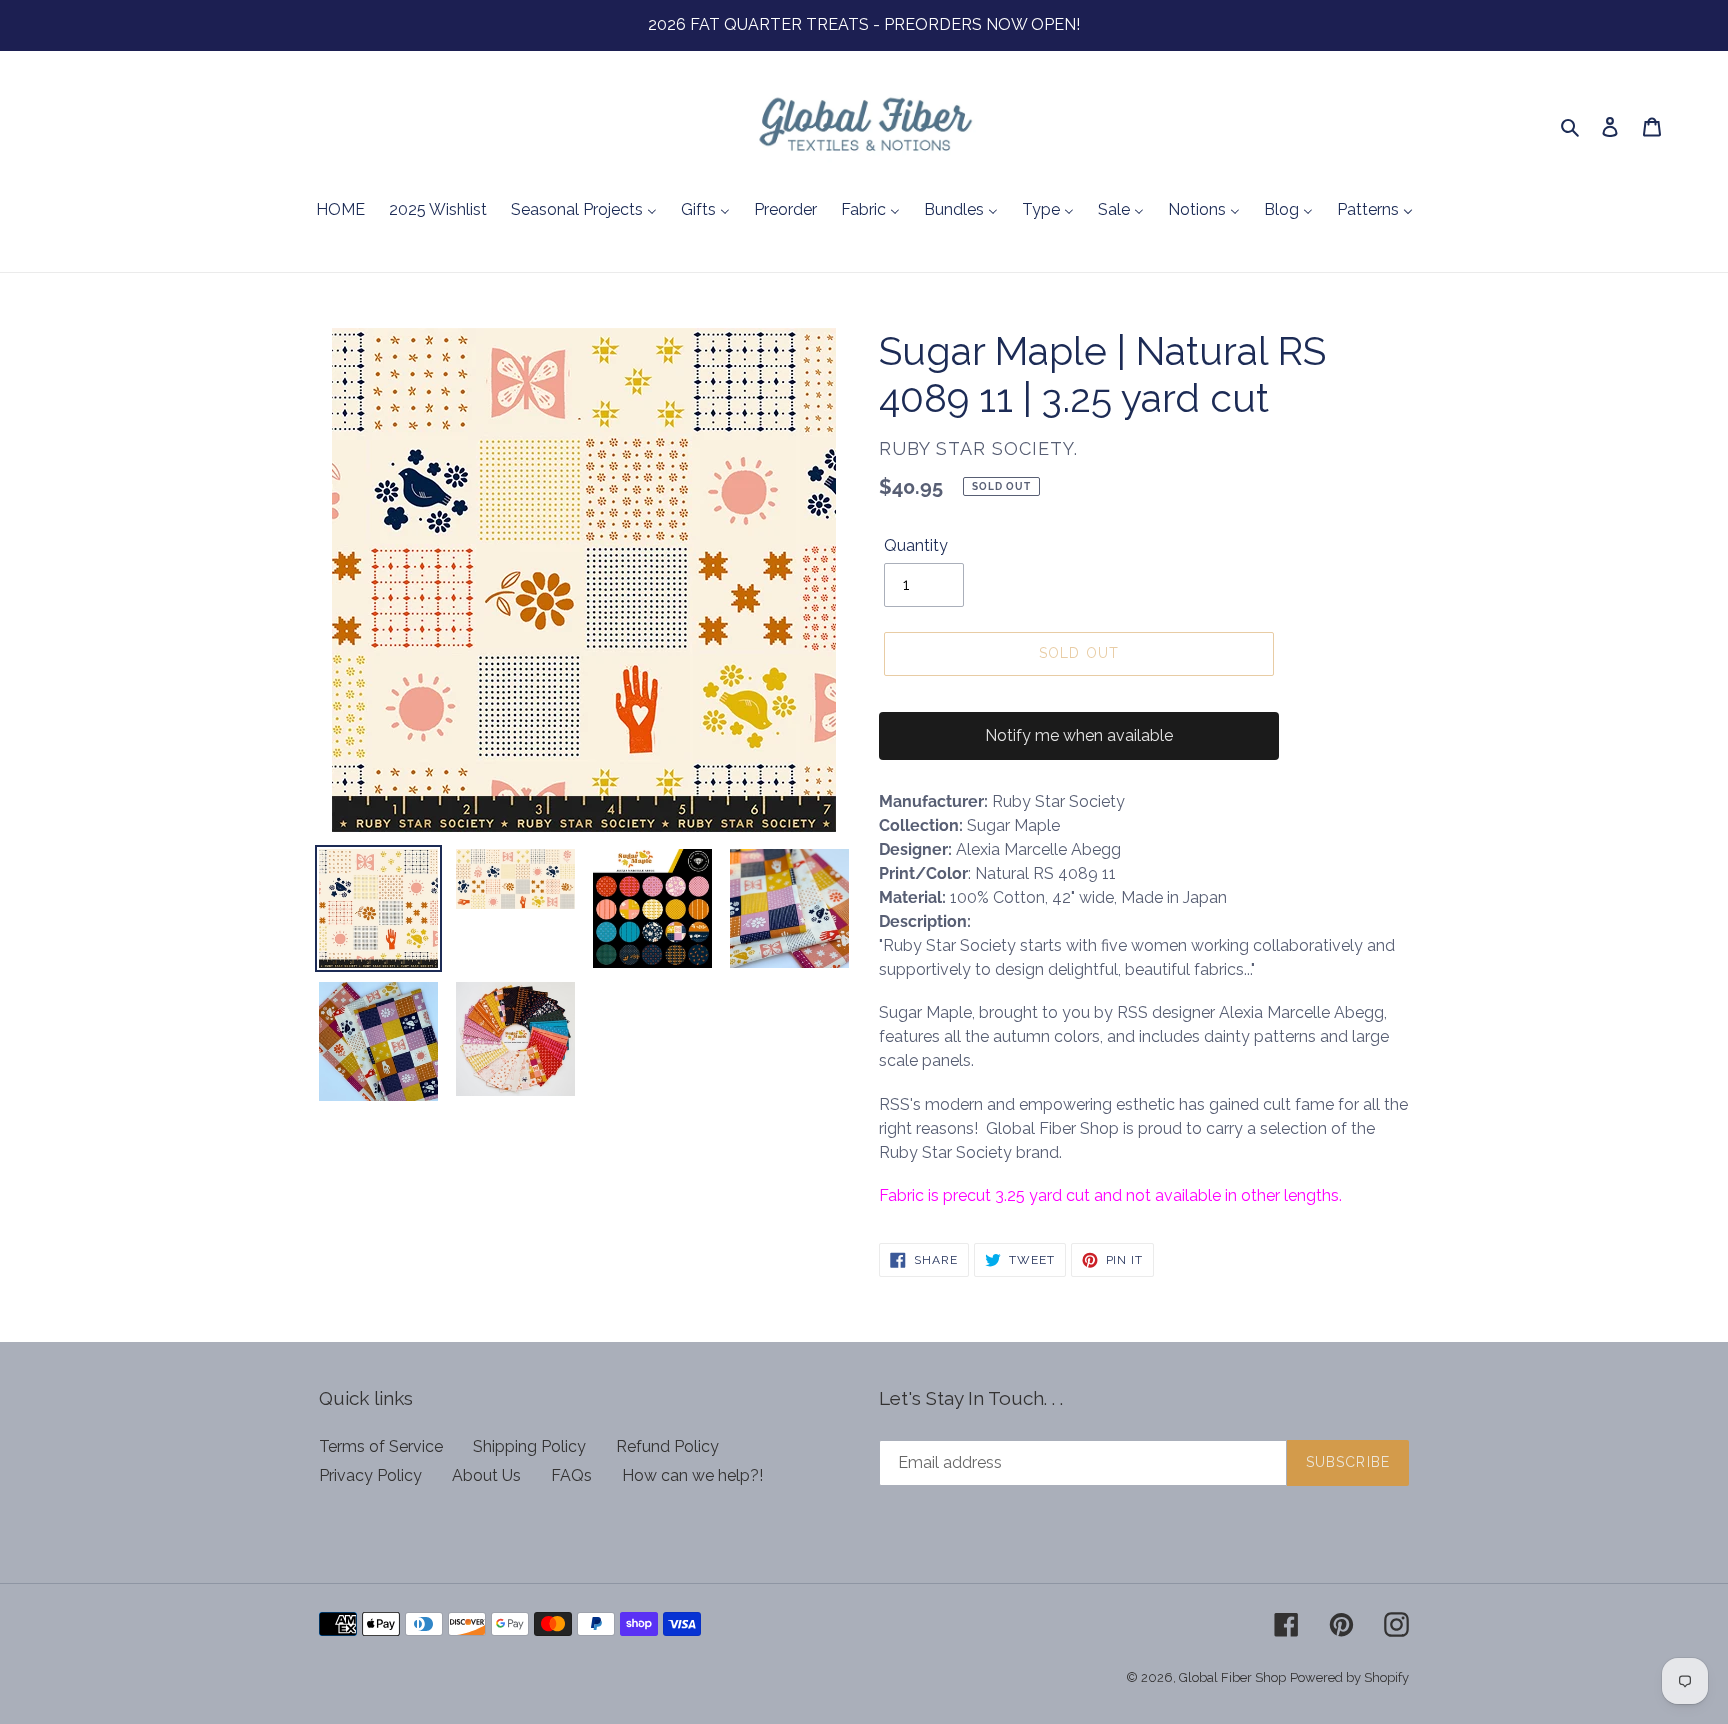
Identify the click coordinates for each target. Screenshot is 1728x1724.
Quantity (916, 545)
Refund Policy (667, 1446)
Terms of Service (381, 1446)
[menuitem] (340, 211)
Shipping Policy (529, 1446)
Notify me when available (1079, 735)
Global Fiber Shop (1232, 1677)
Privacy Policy (370, 1475)
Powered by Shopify (1349, 1677)
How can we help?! (692, 1475)
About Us (486, 1475)
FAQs (571, 1475)
